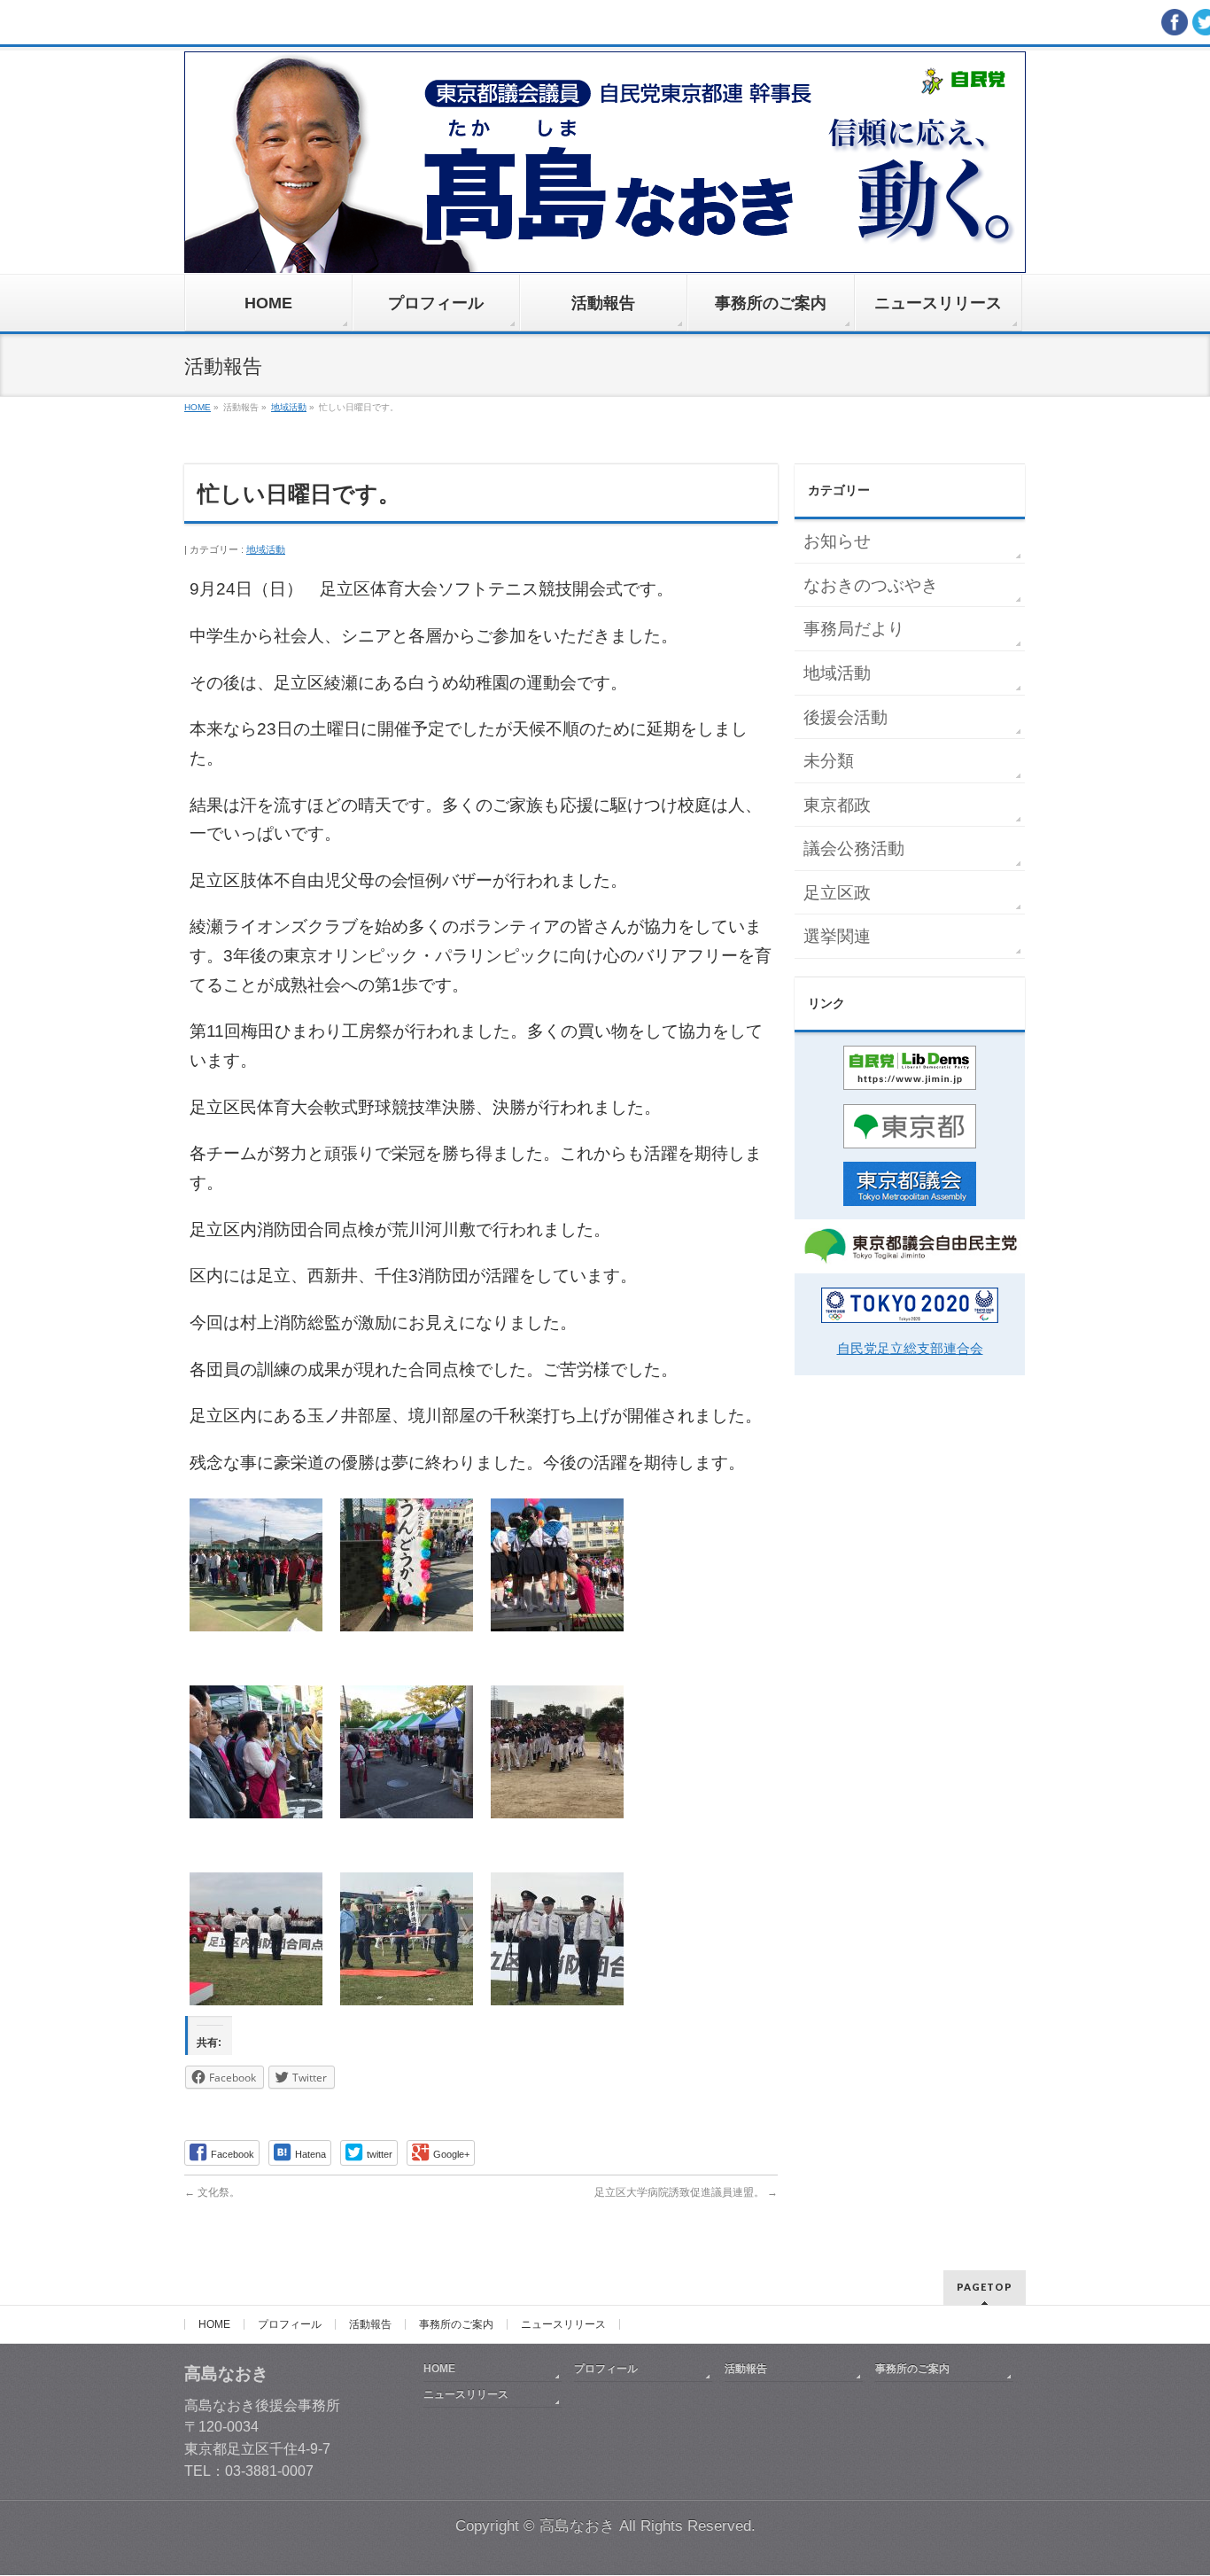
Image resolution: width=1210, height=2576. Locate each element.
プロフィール (290, 2324)
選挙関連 (837, 936)
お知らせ (837, 541)
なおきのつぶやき (871, 585)
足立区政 (837, 893)
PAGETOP (985, 2287)
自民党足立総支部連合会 (910, 1348)
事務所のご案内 (456, 2324)
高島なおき (577, 2526)
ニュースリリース (563, 2324)
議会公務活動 (854, 848)
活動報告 (370, 2324)
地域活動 (266, 549)
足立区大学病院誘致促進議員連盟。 (686, 2192)
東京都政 (837, 805)
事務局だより (854, 629)
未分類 (829, 761)
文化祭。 (212, 2192)
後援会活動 (845, 717)
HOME (214, 2324)
